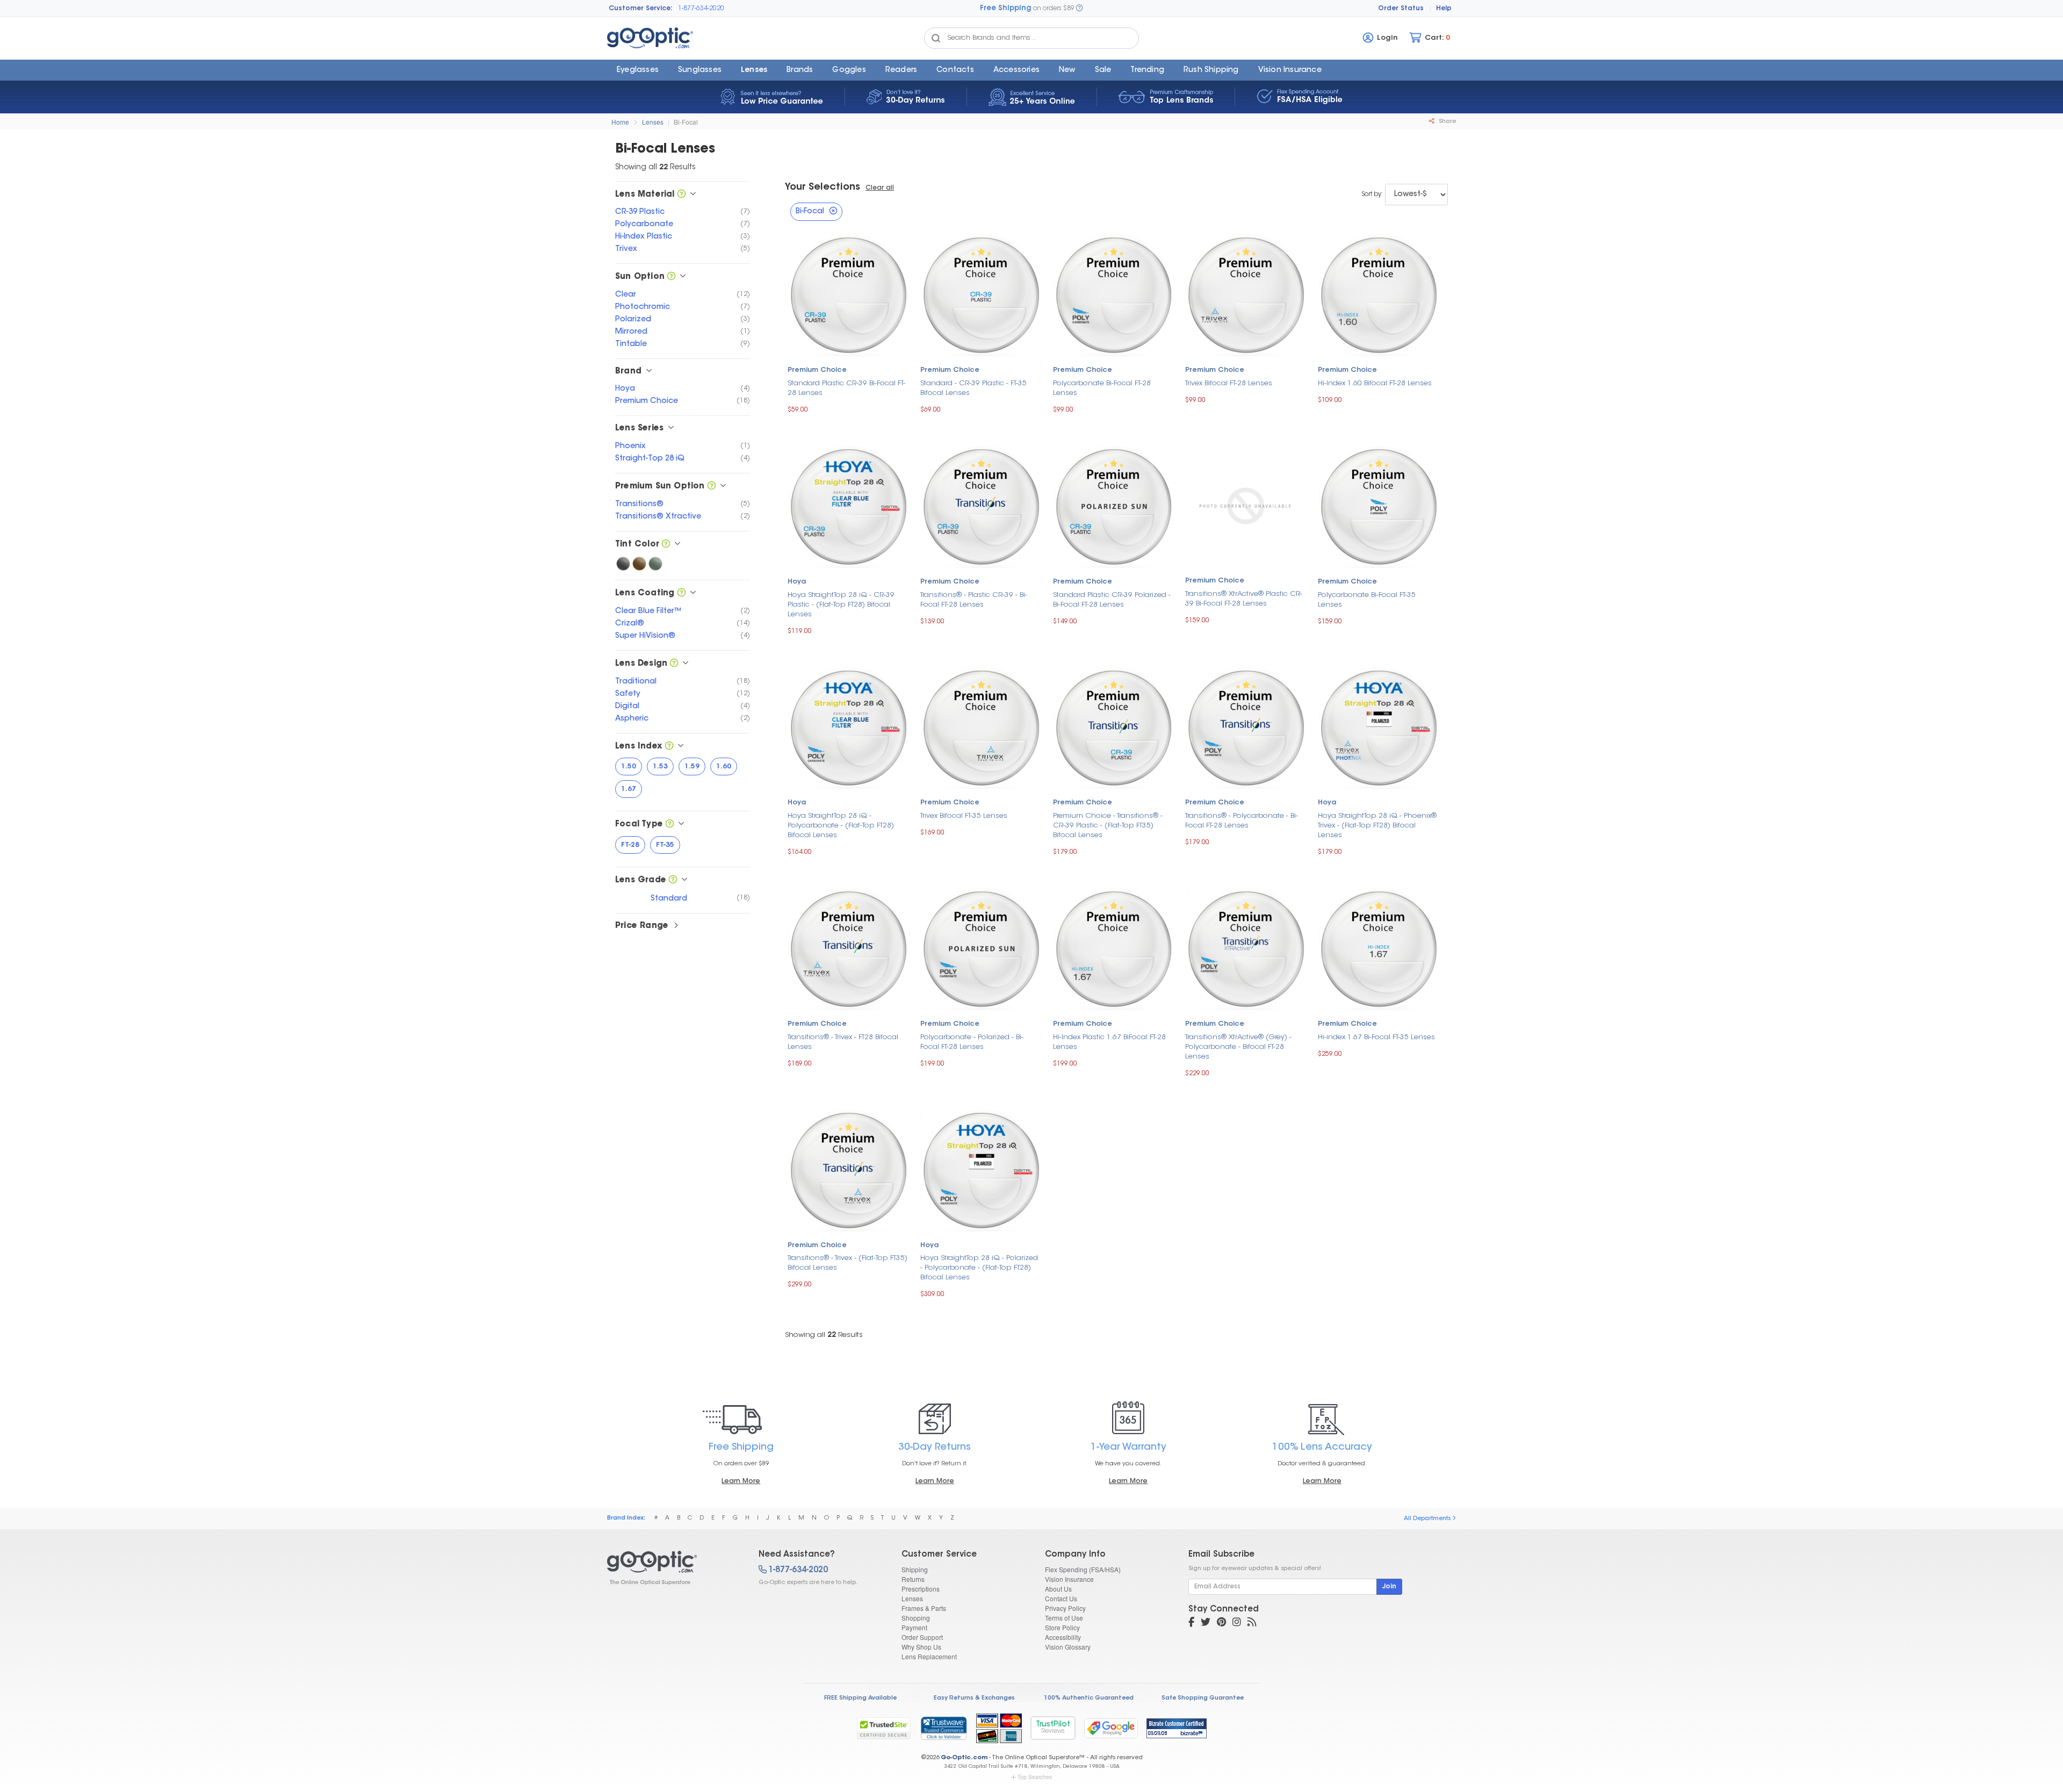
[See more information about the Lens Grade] (673, 880)
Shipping (915, 1569)
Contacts (955, 70)
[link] (943, 1728)
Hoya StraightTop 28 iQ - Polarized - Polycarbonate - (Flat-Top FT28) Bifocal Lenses (979, 1268)
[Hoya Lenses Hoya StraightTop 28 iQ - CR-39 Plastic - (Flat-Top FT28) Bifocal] (849, 505)
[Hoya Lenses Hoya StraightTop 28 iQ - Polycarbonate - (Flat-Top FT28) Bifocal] (849, 727)
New (1067, 70)
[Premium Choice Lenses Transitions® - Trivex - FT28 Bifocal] (849, 948)
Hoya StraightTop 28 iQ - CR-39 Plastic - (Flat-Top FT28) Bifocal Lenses (841, 605)
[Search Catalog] (936, 38)
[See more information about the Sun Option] (671, 277)
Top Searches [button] (1035, 1777)
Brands (800, 70)
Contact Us (1061, 1598)
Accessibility (1063, 1637)
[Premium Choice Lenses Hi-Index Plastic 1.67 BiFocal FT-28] (1114, 948)
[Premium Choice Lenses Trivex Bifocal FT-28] (1246, 294)
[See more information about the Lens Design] (674, 664)
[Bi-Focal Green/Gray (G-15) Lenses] (655, 564)
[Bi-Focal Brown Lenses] (639, 564)
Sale (1103, 70)
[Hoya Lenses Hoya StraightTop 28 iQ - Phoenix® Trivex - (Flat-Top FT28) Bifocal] (1379, 727)
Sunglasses (700, 70)
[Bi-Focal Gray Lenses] (623, 564)
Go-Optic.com (964, 1758)
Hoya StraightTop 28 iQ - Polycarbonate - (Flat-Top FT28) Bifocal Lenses (841, 826)
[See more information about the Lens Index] (669, 747)
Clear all (880, 188)
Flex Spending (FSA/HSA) (1083, 1569)
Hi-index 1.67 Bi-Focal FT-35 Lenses (1376, 1037)
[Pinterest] (1221, 1623)
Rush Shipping (1211, 70)
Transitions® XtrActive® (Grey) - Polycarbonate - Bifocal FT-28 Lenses (1238, 1047)
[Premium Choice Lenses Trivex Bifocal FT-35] (981, 727)
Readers (901, 70)
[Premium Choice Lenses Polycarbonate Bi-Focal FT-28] (1114, 294)
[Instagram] (1237, 1623)
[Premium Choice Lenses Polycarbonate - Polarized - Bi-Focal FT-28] (981, 948)
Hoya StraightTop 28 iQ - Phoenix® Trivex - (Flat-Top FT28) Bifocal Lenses (1377, 826)
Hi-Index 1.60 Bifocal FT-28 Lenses (1375, 383)
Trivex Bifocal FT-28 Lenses (1229, 383)
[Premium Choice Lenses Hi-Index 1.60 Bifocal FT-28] (1379, 294)
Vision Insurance (1069, 1579)
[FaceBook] (1191, 1623)
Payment (914, 1627)
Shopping (916, 1618)
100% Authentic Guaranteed (1089, 1698)
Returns (913, 1579)
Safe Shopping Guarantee (1203, 1698)
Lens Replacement (929, 1656)
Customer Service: (641, 9)
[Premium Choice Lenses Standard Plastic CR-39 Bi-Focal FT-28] (849, 294)
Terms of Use (1064, 1618)
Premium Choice (817, 370)
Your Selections (823, 188)
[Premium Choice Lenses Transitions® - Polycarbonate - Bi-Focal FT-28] (1246, 727)
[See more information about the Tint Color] (666, 545)
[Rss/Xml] (1252, 1623)
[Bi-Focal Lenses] (673, 1568)
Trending (1147, 70)
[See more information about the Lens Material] (681, 195)
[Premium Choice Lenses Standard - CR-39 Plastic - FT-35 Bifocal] (981, 294)
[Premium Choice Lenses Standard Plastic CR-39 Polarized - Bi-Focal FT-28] (1114, 505)
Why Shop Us (921, 1647)
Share (1447, 122)
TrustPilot (1053, 1728)
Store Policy (1062, 1627)
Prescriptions (921, 1589)
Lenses (754, 70)
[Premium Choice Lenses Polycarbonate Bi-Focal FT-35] (1379, 505)
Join (1389, 1587)
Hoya (797, 582)
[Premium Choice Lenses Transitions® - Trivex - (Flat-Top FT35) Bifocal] (849, 1169)
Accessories (1016, 70)
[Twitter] (1206, 1623)
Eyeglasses (638, 70)
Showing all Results (824, 1335)
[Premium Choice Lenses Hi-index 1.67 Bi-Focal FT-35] (1379, 948)
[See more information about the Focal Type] (670, 825)
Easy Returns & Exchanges (974, 1698)
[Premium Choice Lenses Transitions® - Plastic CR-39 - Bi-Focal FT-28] (981, 505)
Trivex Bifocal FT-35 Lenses (964, 816)
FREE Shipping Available (860, 1698)
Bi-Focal (686, 122)
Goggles (849, 70)
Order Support (922, 1637)
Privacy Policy (1065, 1608)
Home (620, 122)
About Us (1058, 1589)
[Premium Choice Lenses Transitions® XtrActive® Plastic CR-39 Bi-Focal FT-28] (1246, 505)
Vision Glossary (1068, 1647)
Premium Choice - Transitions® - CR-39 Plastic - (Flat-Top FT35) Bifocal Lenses (1108, 826)
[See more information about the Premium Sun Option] (712, 487)
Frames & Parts (924, 1608)
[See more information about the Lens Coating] (681, 593)
